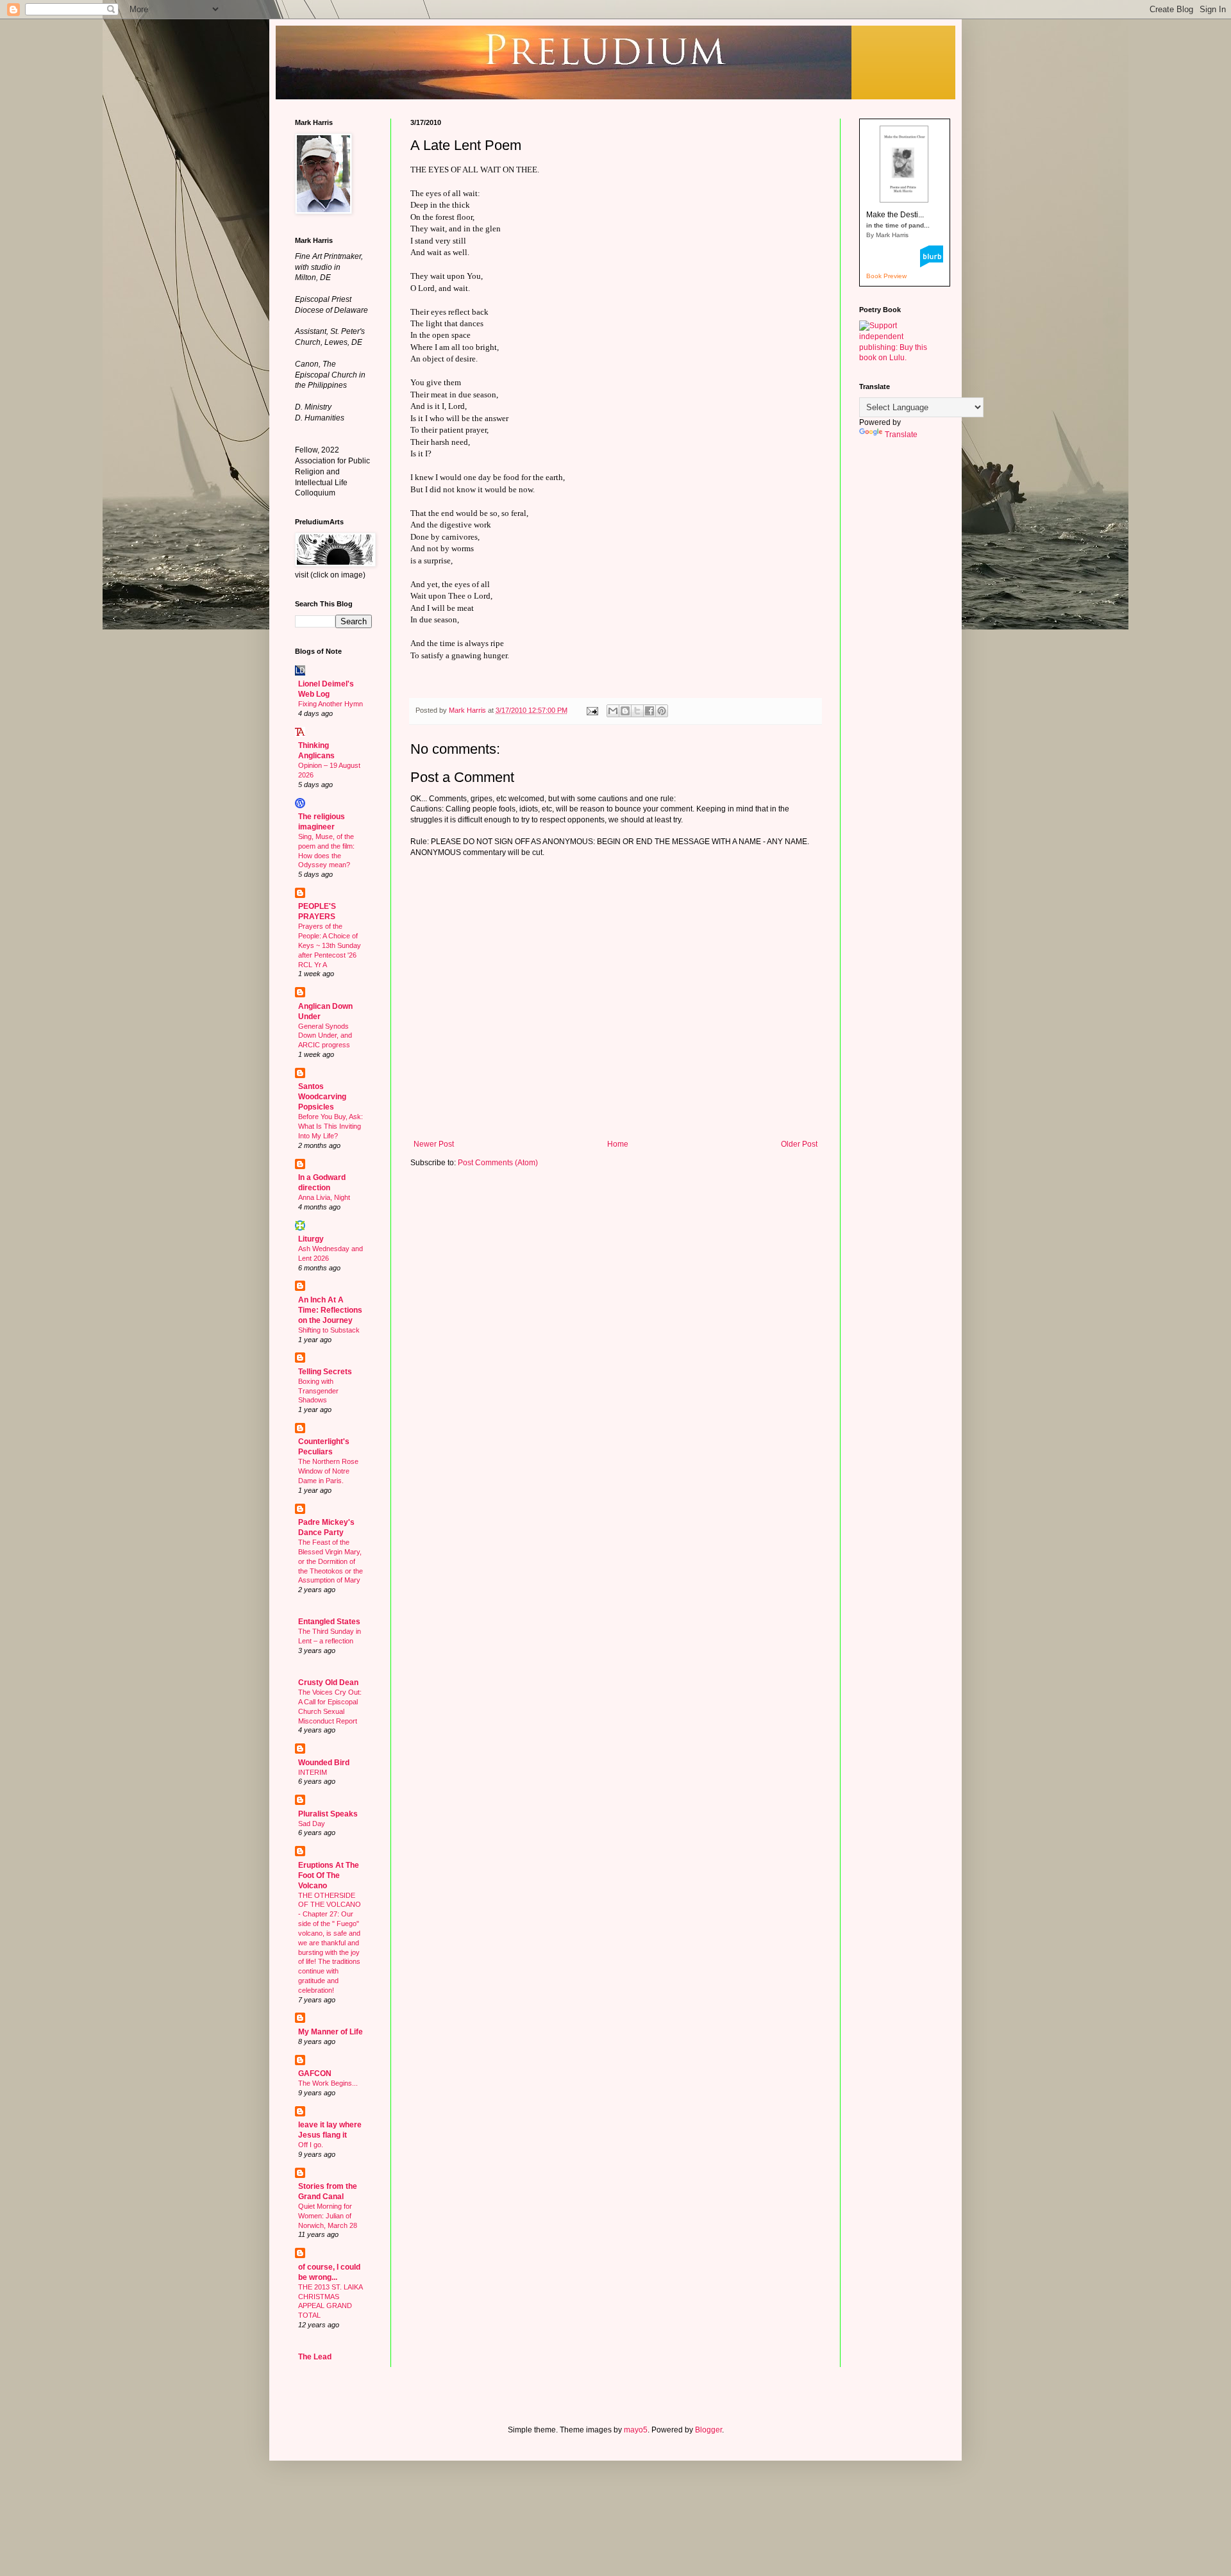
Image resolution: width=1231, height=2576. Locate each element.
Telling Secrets (325, 1372)
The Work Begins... (328, 2083)
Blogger (708, 2430)
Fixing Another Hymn (331, 704)
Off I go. (311, 2145)
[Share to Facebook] (649, 711)
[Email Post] (592, 710)
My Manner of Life (331, 2032)
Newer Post (434, 1144)
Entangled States (329, 1622)
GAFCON (315, 2073)
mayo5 (636, 2430)
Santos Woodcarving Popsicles (322, 1097)
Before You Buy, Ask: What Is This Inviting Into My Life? (331, 1126)
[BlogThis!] (625, 711)
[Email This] (613, 711)
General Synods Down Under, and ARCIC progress (325, 1036)
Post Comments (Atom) (498, 1163)
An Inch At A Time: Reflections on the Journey (330, 1310)
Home (618, 1144)
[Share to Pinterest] (662, 711)
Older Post (799, 1144)
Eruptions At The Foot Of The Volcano (329, 1875)
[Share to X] (637, 711)
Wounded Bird (324, 1763)
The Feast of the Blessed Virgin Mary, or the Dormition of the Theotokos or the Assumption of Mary (331, 1561)
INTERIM (313, 1772)
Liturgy (311, 1239)
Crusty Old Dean (328, 1683)
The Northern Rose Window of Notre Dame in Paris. (328, 1471)
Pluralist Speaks (328, 1814)
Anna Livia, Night (324, 1197)
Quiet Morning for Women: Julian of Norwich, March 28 (328, 2216)
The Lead (315, 2357)
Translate (901, 435)
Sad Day (312, 1824)
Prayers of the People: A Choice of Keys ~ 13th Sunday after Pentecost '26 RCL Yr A (330, 945)
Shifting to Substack (329, 1330)
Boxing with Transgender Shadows (318, 1391)
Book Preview (886, 276)
